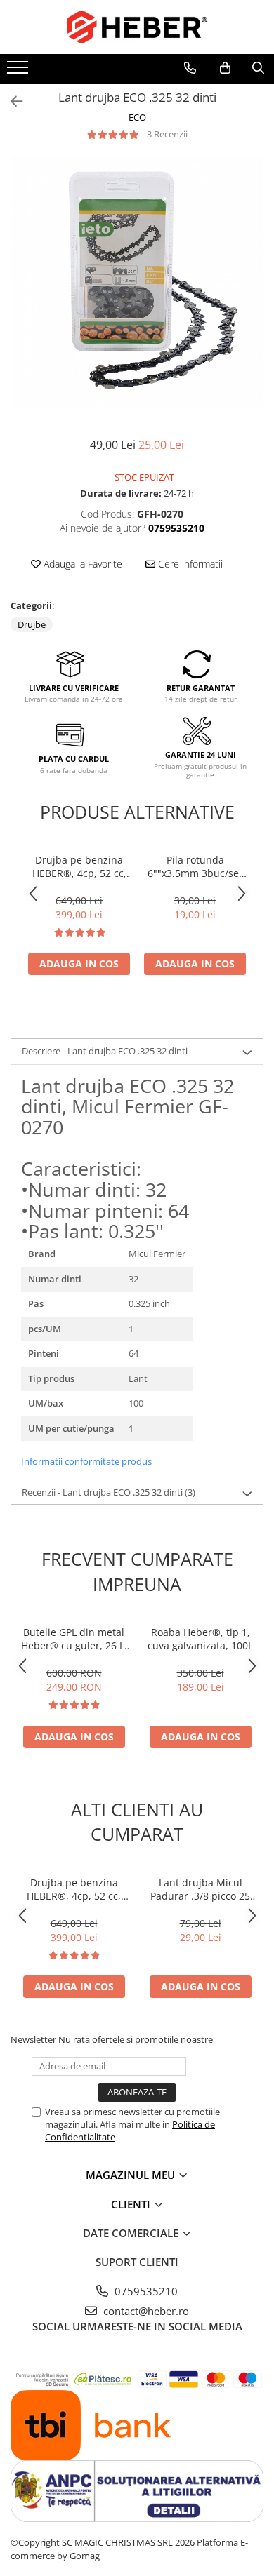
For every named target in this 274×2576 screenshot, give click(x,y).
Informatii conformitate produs (86, 1461)
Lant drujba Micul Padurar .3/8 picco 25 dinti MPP (200, 1889)
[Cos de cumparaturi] (225, 68)
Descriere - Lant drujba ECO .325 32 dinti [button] (105, 1051)
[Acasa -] (137, 27)
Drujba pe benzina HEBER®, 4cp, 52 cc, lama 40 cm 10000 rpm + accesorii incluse (79, 866)
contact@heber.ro (145, 2311)
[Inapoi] (11, 101)
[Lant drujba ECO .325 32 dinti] (137, 281)
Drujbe (32, 624)
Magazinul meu (132, 2175)
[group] (137, 281)
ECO (137, 117)
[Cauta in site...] (258, 68)
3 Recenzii (167, 134)
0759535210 (145, 2291)
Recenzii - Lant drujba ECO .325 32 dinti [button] (109, 1492)
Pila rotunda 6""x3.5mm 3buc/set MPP (195, 866)
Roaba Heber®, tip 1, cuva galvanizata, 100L (200, 1639)
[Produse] (19, 72)
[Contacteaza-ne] (190, 68)
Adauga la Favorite (81, 564)
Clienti (132, 2204)
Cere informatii (189, 564)
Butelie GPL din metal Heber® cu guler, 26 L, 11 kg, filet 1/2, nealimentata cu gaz (74, 1639)
